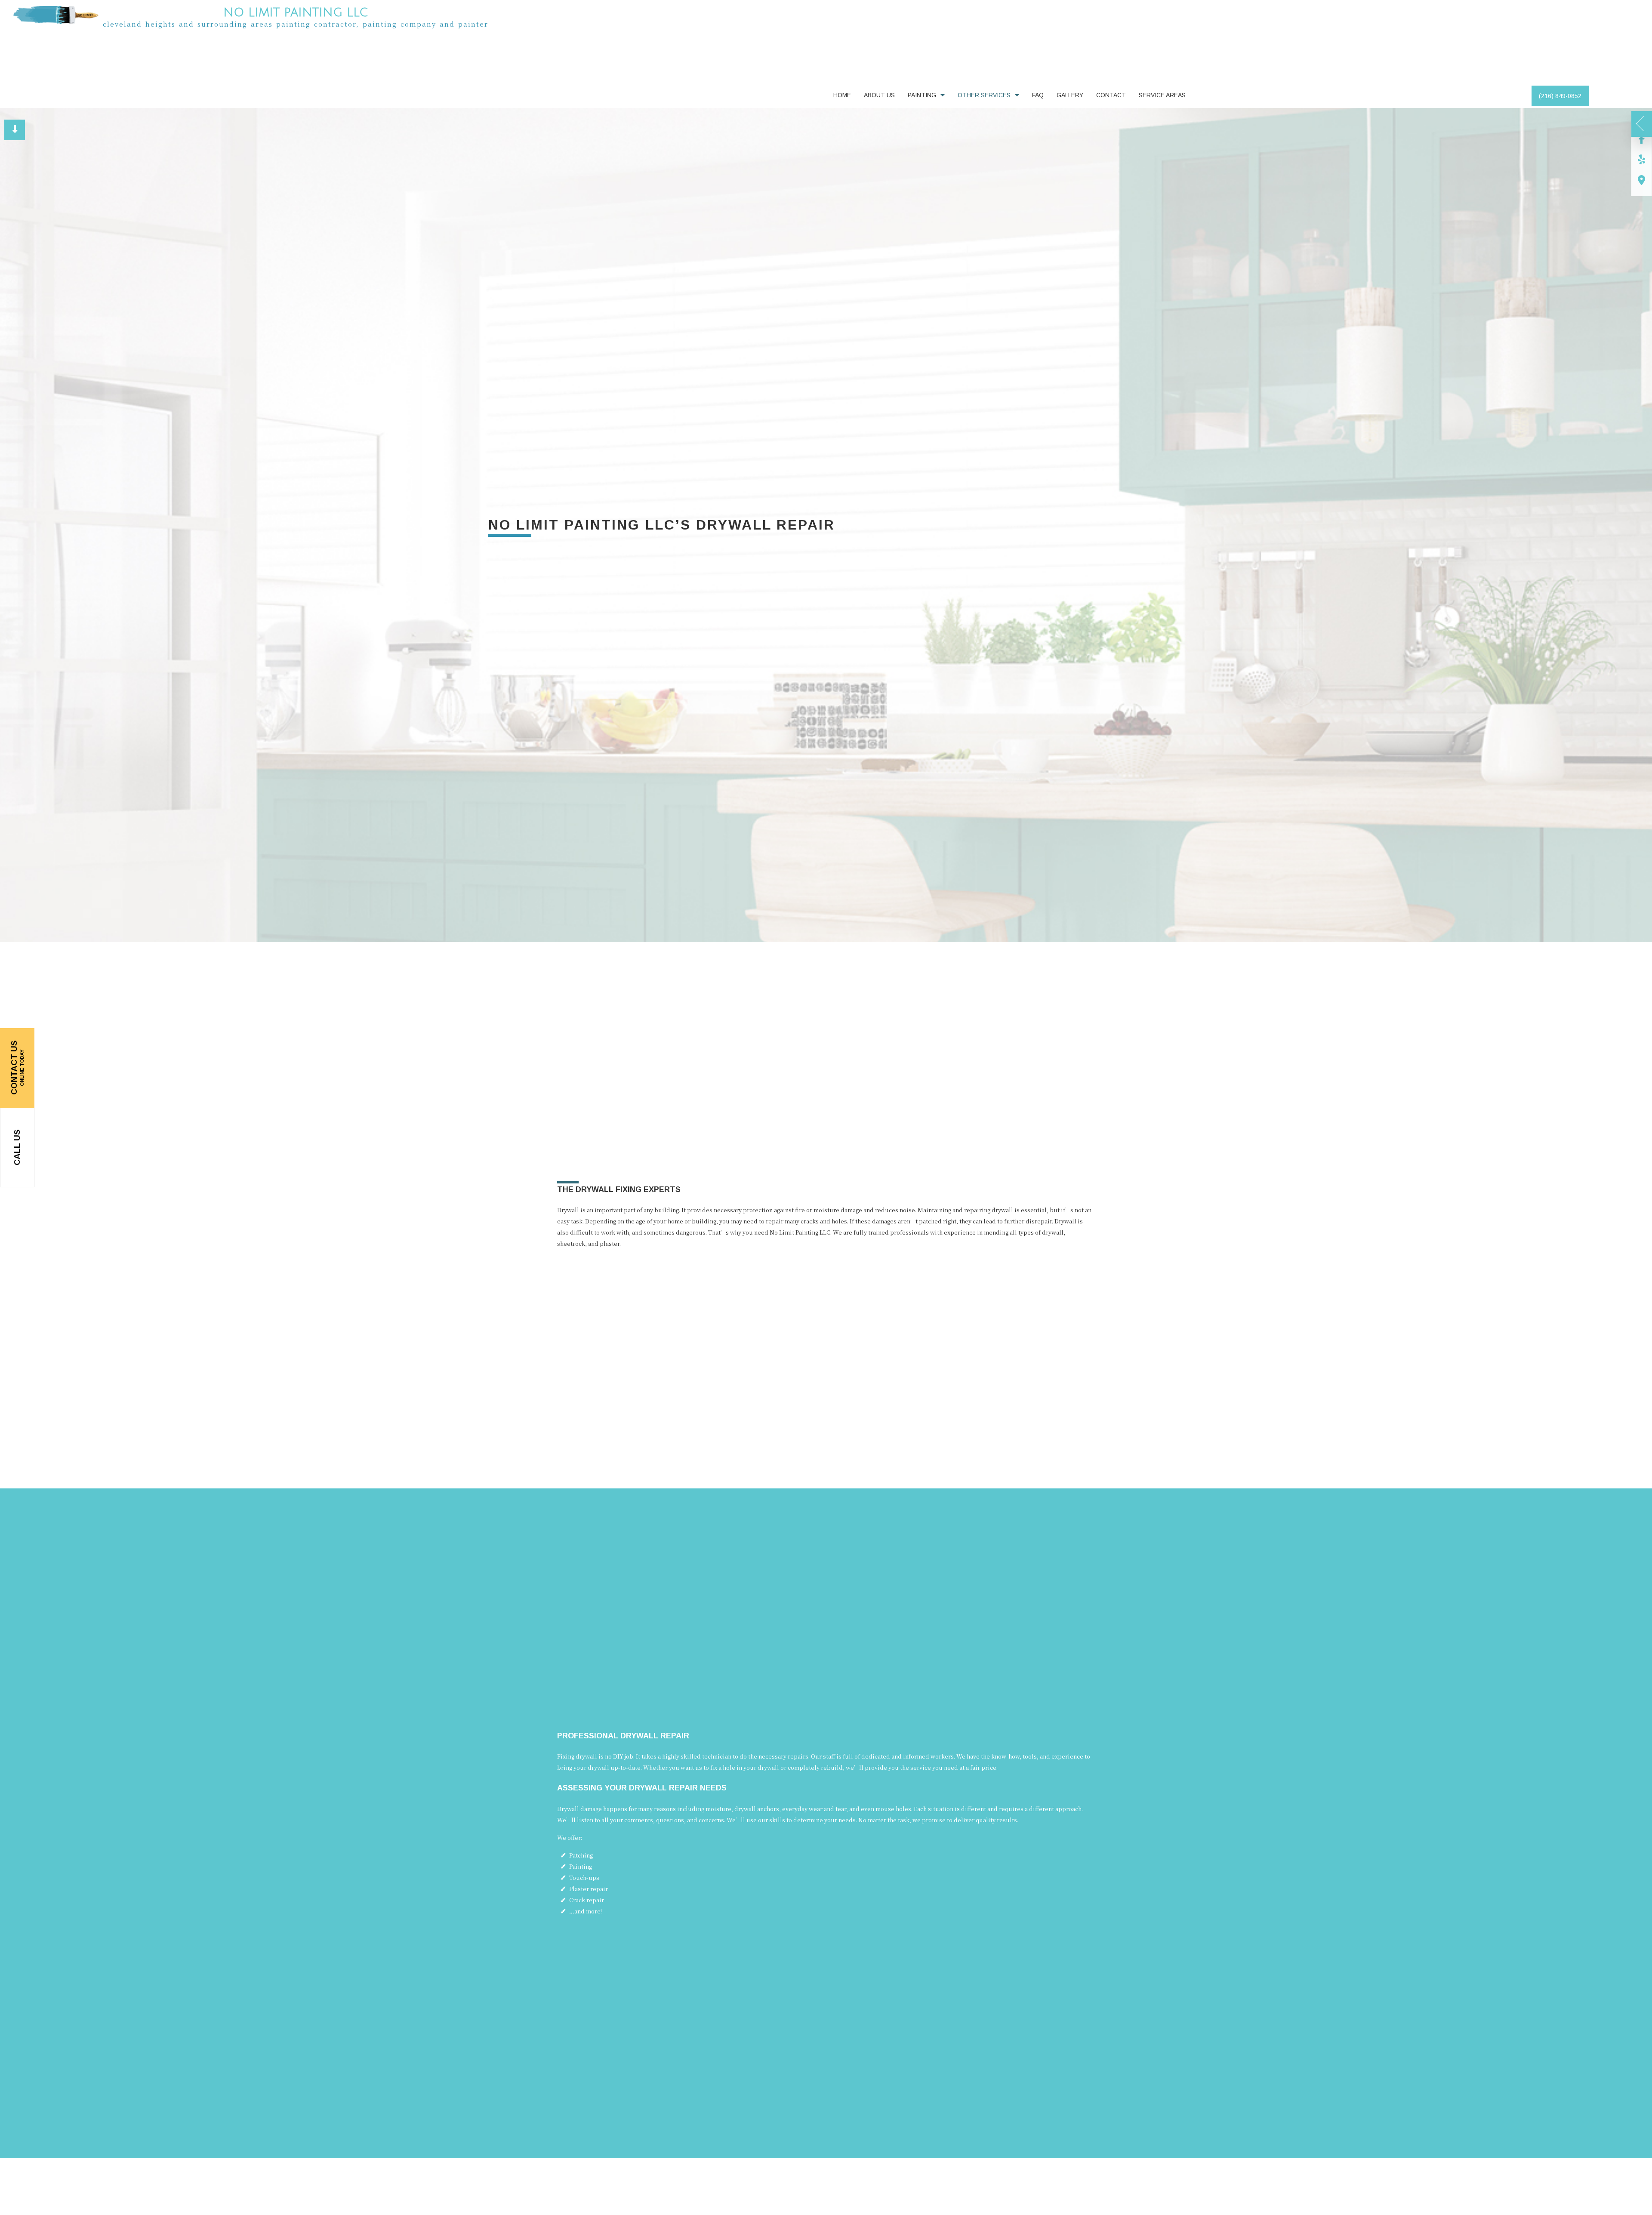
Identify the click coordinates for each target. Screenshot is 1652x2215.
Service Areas (1162, 98)
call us (17, 1148)
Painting (922, 98)
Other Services (984, 98)
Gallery (1070, 98)
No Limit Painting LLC (296, 13)
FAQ (1038, 98)
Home (842, 98)
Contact (1111, 98)
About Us (879, 98)
